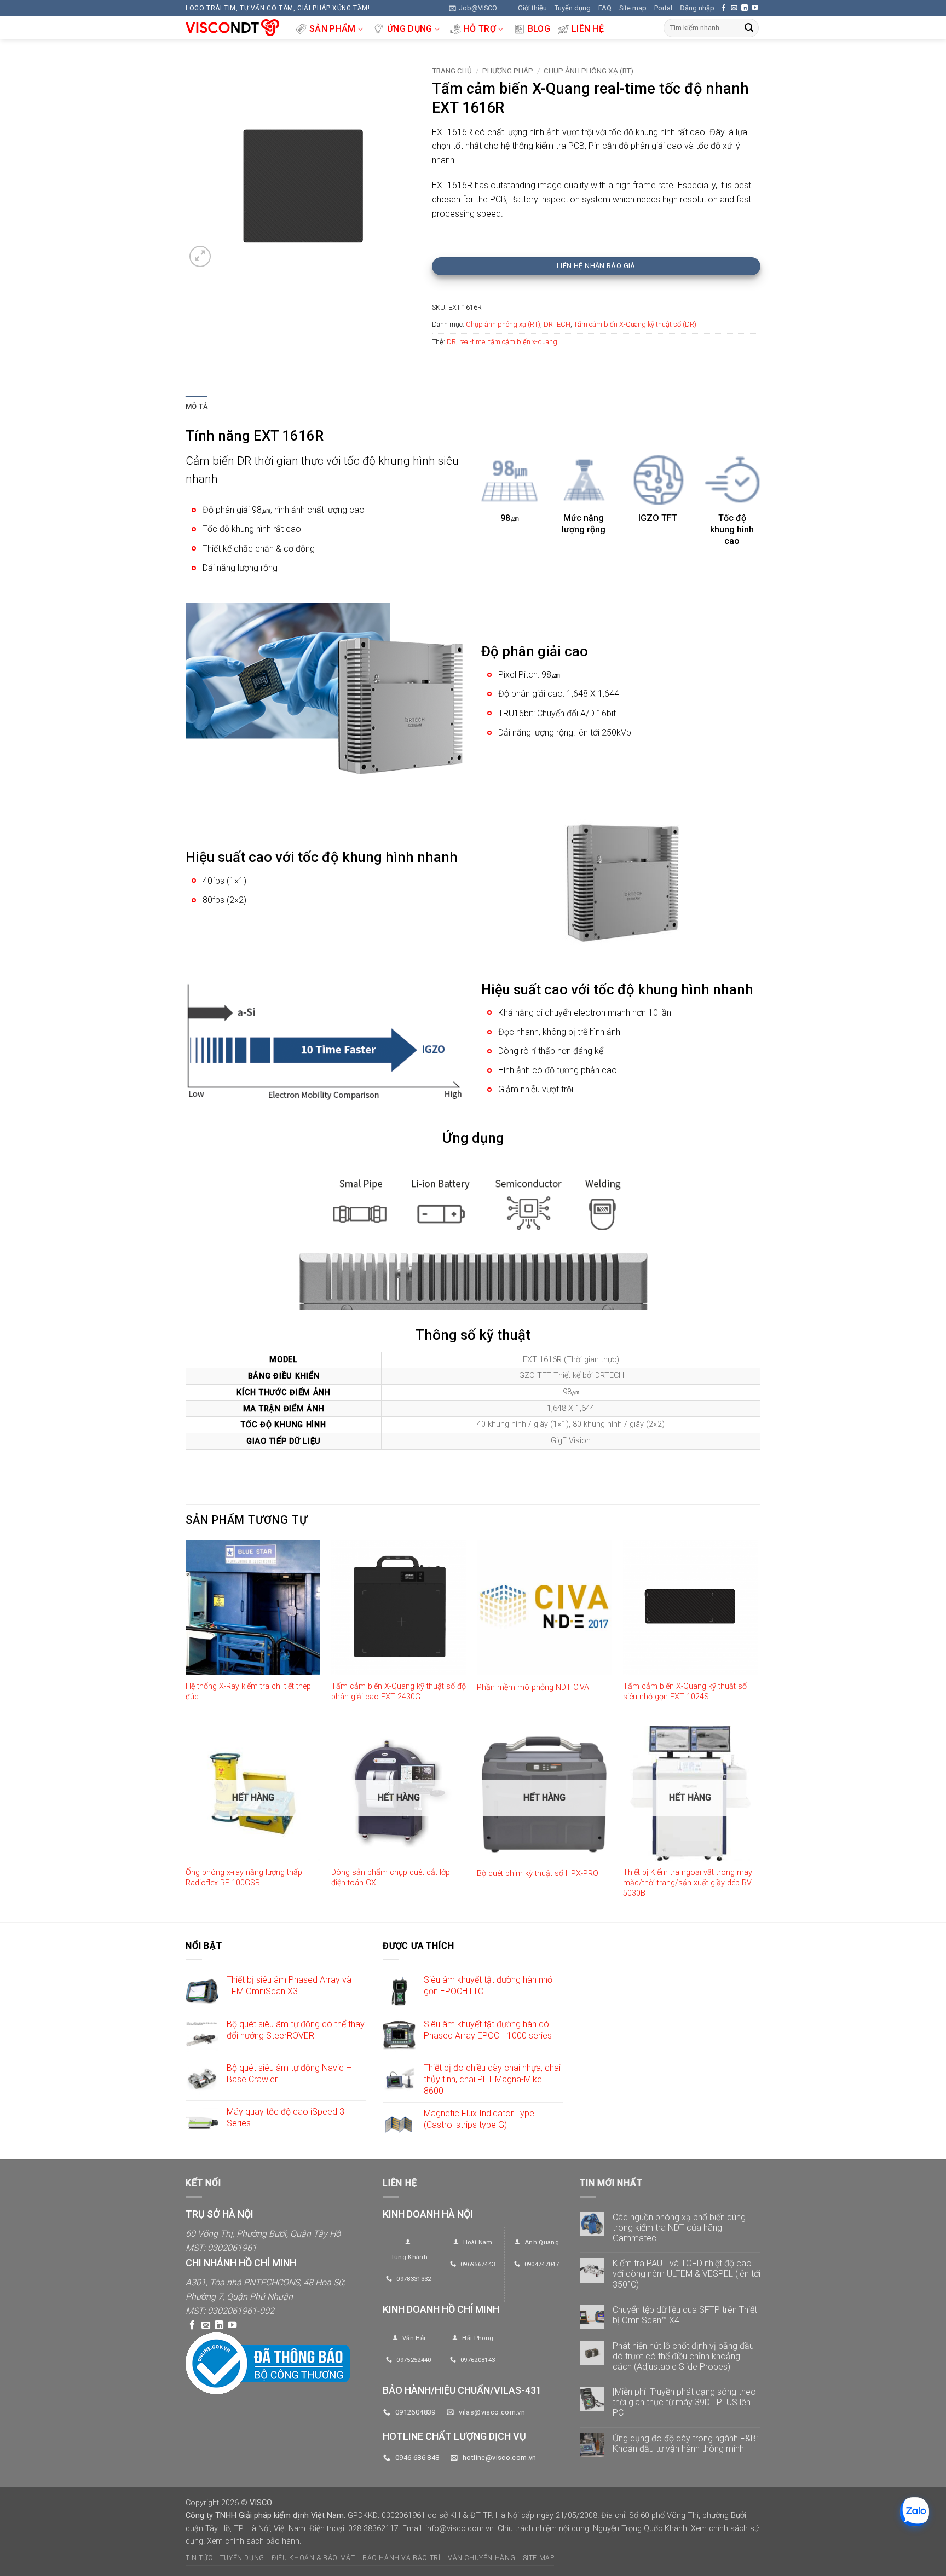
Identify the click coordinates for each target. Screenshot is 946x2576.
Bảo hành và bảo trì (402, 2558)
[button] (473, 8)
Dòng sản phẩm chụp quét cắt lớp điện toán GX (391, 1878)
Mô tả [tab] (197, 406)
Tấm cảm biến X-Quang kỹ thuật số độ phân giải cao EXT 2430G (399, 1692)
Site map (633, 8)
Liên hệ (588, 29)
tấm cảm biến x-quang (523, 342)
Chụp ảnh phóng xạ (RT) (589, 71)
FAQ (605, 8)
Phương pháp (508, 71)
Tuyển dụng (573, 8)
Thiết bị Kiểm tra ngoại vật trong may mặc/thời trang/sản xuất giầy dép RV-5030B (688, 1883)
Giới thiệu (532, 8)
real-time (472, 342)
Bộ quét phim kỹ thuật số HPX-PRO (538, 1874)
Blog (539, 29)
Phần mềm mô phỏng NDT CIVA (533, 1688)
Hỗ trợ (480, 29)
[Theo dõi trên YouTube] (755, 8)
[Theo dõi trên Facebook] (724, 8)
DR (451, 342)
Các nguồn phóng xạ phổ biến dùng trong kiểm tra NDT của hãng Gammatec (679, 2228)
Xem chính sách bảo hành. (254, 2541)
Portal (663, 8)
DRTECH (557, 324)
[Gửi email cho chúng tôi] (734, 8)
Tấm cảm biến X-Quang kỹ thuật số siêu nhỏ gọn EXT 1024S (685, 1692)
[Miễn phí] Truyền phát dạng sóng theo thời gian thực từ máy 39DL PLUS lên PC (684, 2402)
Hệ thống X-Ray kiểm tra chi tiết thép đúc (248, 1692)
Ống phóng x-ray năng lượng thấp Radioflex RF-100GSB (244, 1878)
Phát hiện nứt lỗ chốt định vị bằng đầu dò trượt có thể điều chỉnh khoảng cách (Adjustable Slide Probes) (683, 2356)
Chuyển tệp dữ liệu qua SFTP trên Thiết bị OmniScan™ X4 (685, 2315)
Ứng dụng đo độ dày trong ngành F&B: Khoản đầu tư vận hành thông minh (685, 2444)
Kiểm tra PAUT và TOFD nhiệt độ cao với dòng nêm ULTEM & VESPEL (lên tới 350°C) (687, 2274)
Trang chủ (452, 71)
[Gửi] (749, 28)
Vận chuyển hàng (481, 2558)
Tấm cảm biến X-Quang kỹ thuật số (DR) (635, 324)
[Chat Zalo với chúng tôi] (915, 2512)
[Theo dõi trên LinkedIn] (745, 8)
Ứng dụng (410, 29)
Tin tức (199, 2558)
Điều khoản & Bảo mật (313, 2558)
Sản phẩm (333, 29)
